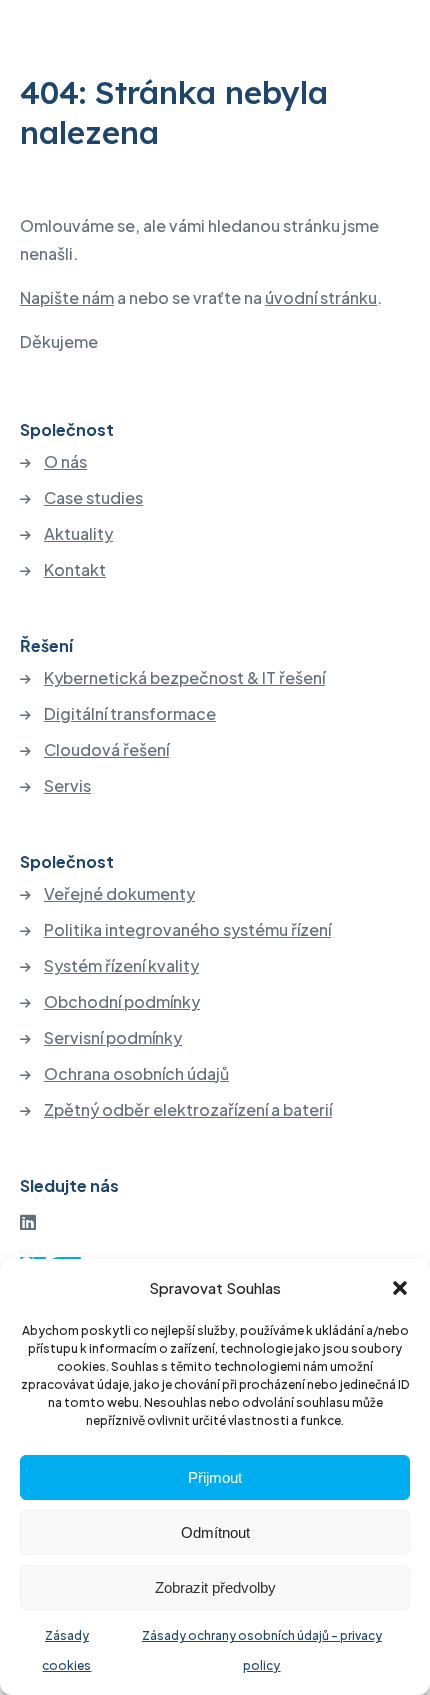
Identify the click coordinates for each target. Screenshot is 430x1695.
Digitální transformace (130, 714)
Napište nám (67, 297)
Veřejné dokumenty (119, 894)
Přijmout (215, 1477)
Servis (67, 786)
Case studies (93, 498)
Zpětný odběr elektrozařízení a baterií (188, 1110)
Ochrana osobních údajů (136, 1074)
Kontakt (75, 570)
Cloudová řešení (106, 750)
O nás (65, 462)
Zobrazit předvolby (215, 1587)
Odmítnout (215, 1532)
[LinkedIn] (28, 1221)
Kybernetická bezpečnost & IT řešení (184, 678)
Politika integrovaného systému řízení (187, 930)
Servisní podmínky (113, 1038)
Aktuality (78, 534)
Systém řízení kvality (121, 966)
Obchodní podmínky (122, 1002)
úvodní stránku (321, 297)
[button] (400, 1288)
